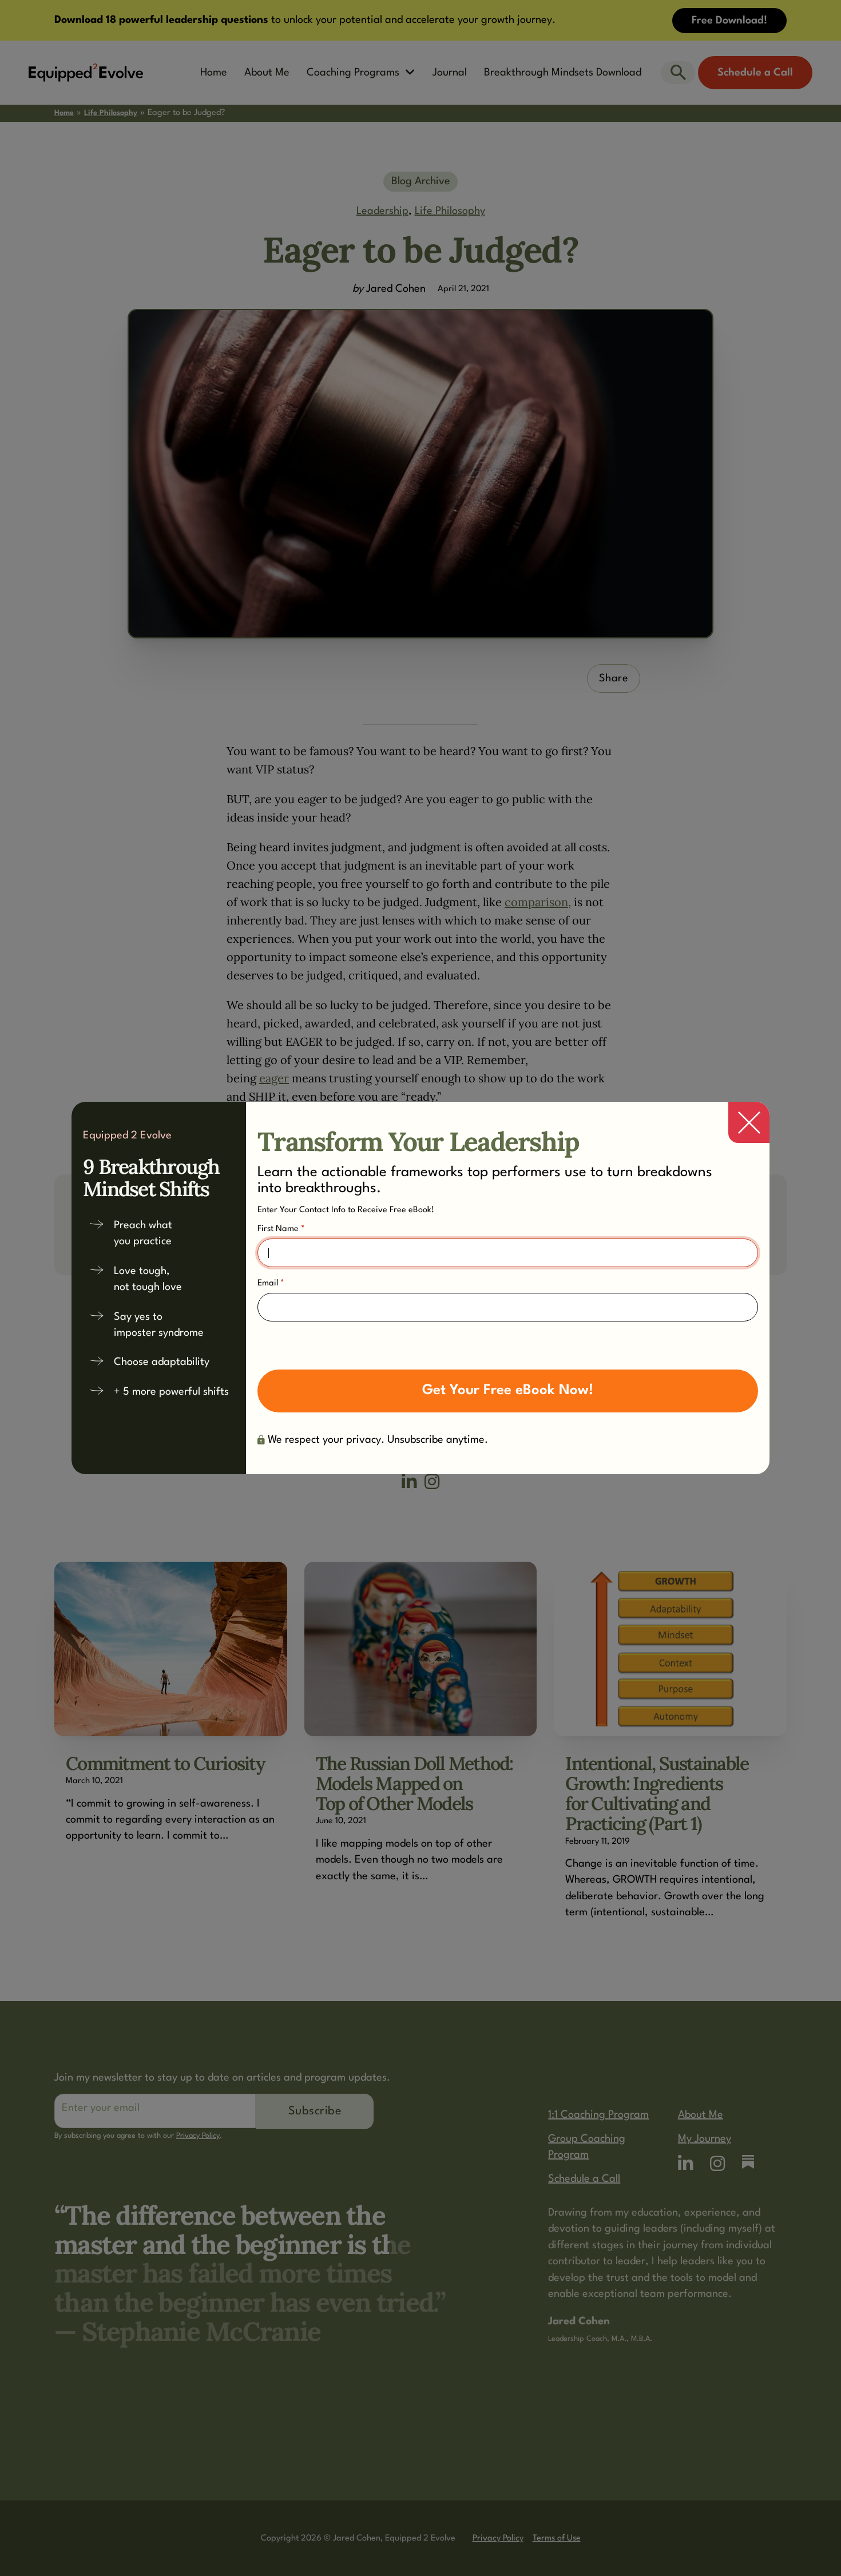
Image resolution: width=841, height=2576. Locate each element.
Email (271, 1283)
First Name (281, 1229)
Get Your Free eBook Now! (508, 1390)
